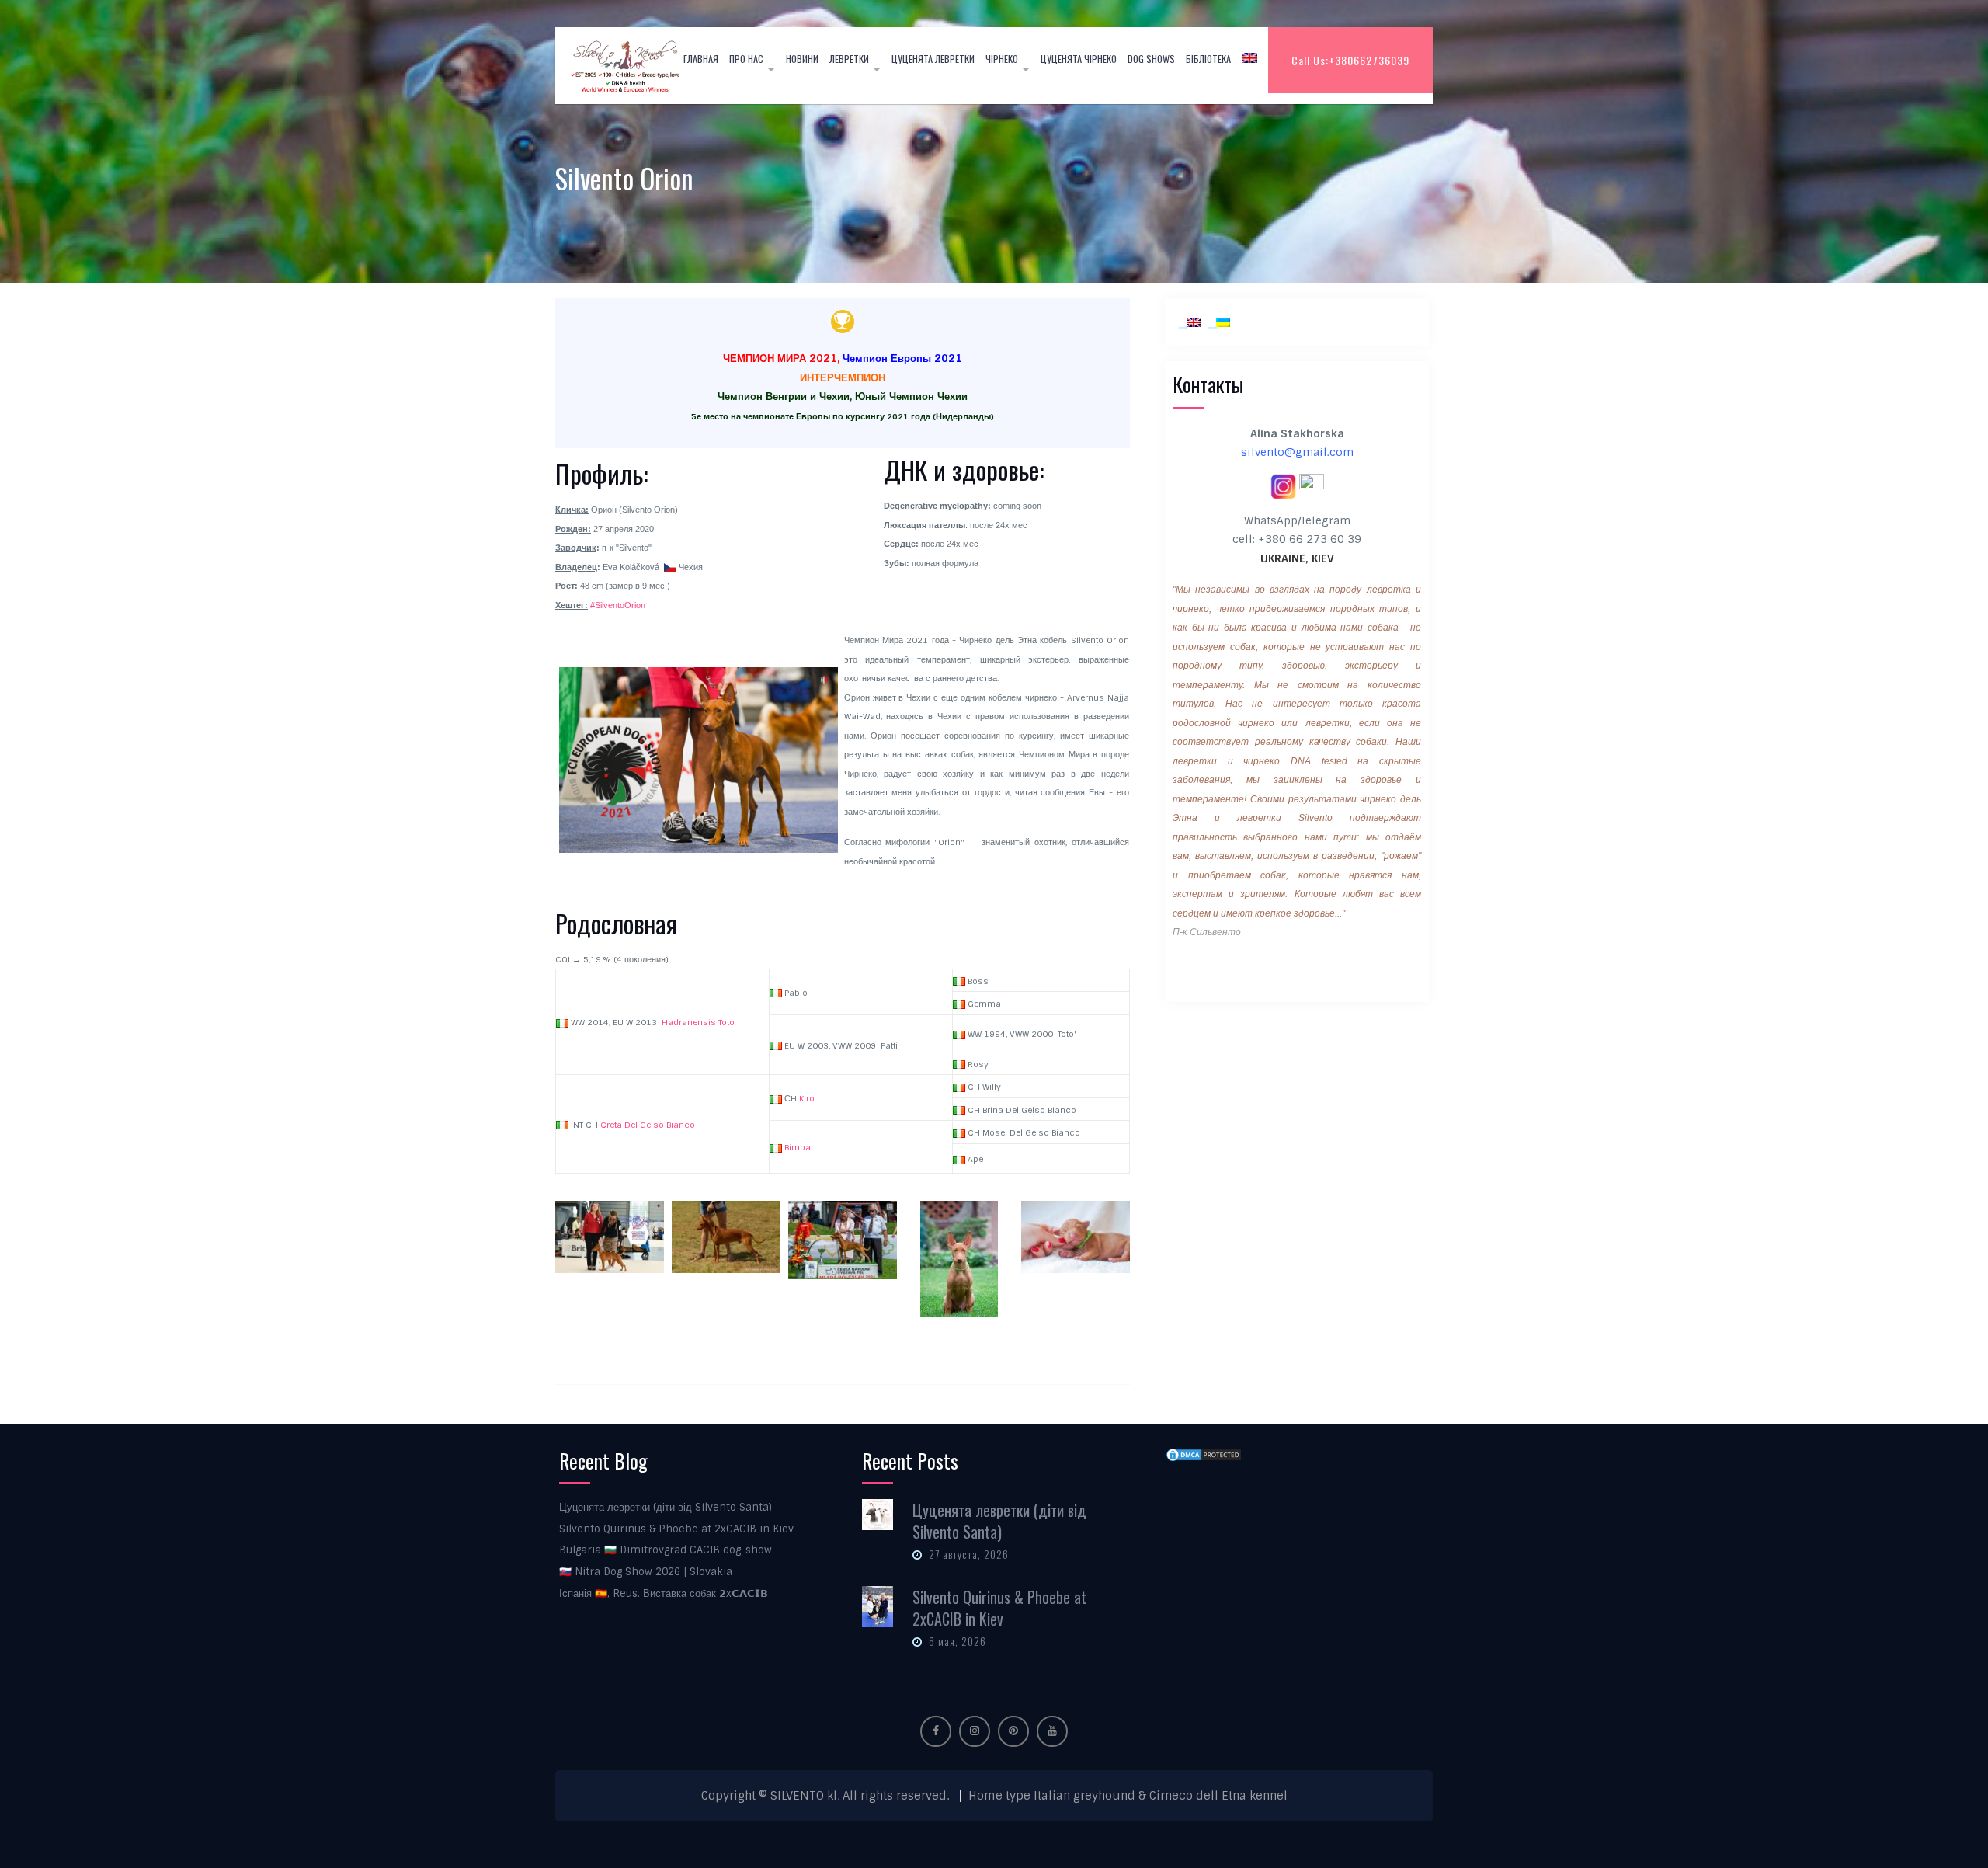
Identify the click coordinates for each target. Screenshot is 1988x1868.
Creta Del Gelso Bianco (648, 1125)
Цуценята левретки (933, 59)
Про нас (746, 59)
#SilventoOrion (618, 605)
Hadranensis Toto (698, 1022)
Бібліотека (1208, 59)
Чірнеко (1002, 59)
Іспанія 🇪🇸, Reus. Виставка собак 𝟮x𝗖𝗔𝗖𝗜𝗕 (664, 1593)
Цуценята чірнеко (1079, 59)
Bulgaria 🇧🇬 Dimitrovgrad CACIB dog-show (666, 1550)
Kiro (807, 1098)
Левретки (849, 59)
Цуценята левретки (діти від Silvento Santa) (666, 1507)
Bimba (798, 1147)
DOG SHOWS (1151, 59)
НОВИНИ (802, 59)
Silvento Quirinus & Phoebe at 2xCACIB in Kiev (676, 1529)
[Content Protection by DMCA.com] (1204, 1455)
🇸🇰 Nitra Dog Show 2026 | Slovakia (646, 1572)
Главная (701, 59)
